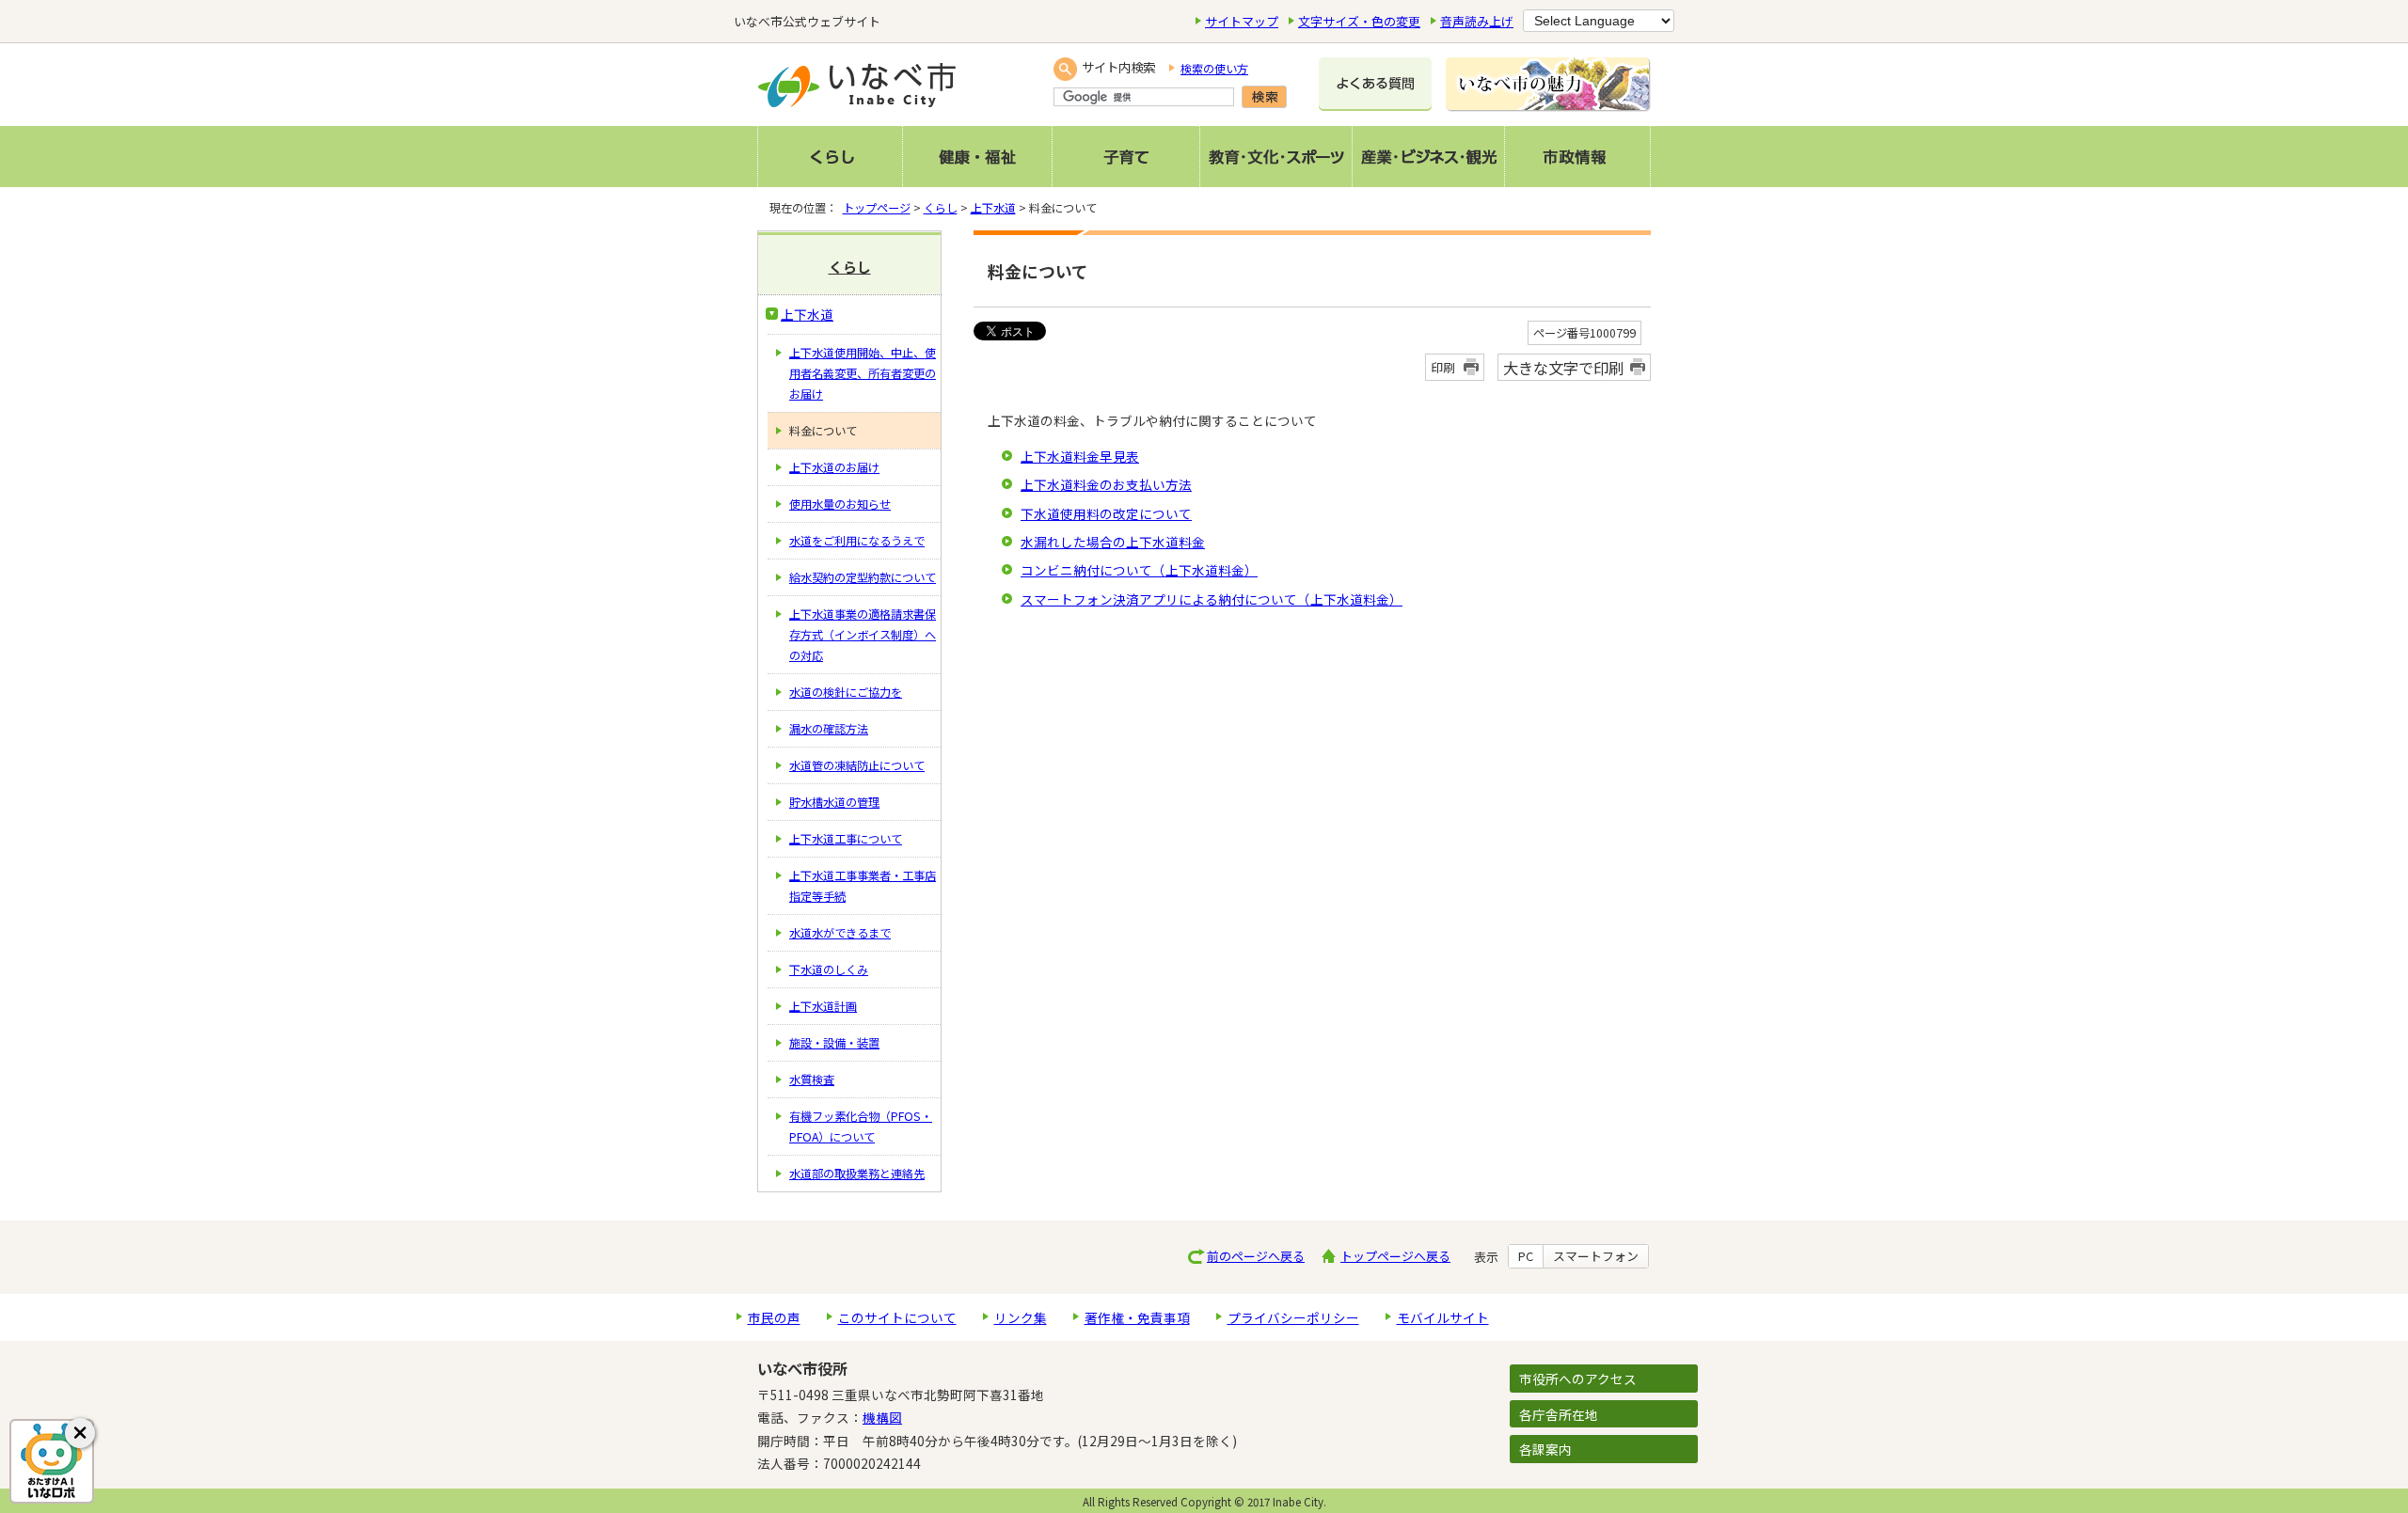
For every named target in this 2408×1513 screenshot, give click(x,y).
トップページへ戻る (1395, 1256)
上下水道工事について (846, 839)
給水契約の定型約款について (863, 577)
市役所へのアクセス (1578, 1379)
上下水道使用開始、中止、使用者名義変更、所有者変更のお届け (863, 373)
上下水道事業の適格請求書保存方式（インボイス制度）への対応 (863, 635)
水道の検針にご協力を (846, 692)
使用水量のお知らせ (840, 504)
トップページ (877, 208)
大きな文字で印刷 (1563, 368)
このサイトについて (897, 1317)
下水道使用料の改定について (1106, 513)
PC (1526, 1256)
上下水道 (993, 208)
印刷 (1443, 367)
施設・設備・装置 (834, 1043)
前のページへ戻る (1256, 1256)
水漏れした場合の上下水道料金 (1113, 542)
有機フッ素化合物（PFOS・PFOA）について (861, 1127)
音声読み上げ (1477, 21)
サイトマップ (1242, 21)
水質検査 (812, 1080)
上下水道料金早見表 (1080, 456)
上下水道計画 (823, 1006)
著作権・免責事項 (1137, 1317)
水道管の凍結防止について (857, 765)
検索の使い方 (1214, 69)
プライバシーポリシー (1293, 1317)
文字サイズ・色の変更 (1359, 21)
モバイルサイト (1443, 1317)
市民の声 (774, 1317)
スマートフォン (1596, 1256)
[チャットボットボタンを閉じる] (80, 1433)
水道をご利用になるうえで (857, 541)
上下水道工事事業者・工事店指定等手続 (863, 886)
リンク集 (1021, 1317)
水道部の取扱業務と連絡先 (857, 1174)
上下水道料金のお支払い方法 (1106, 484)
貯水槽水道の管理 (834, 802)
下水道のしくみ (829, 969)
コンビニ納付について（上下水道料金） (1139, 570)
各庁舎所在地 (1559, 1414)
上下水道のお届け (834, 467)
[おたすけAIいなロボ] (52, 1461)
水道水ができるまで (840, 933)
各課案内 (1545, 1449)
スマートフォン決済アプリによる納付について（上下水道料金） (1212, 599)
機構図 (882, 1417)
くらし (941, 208)
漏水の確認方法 (829, 729)
